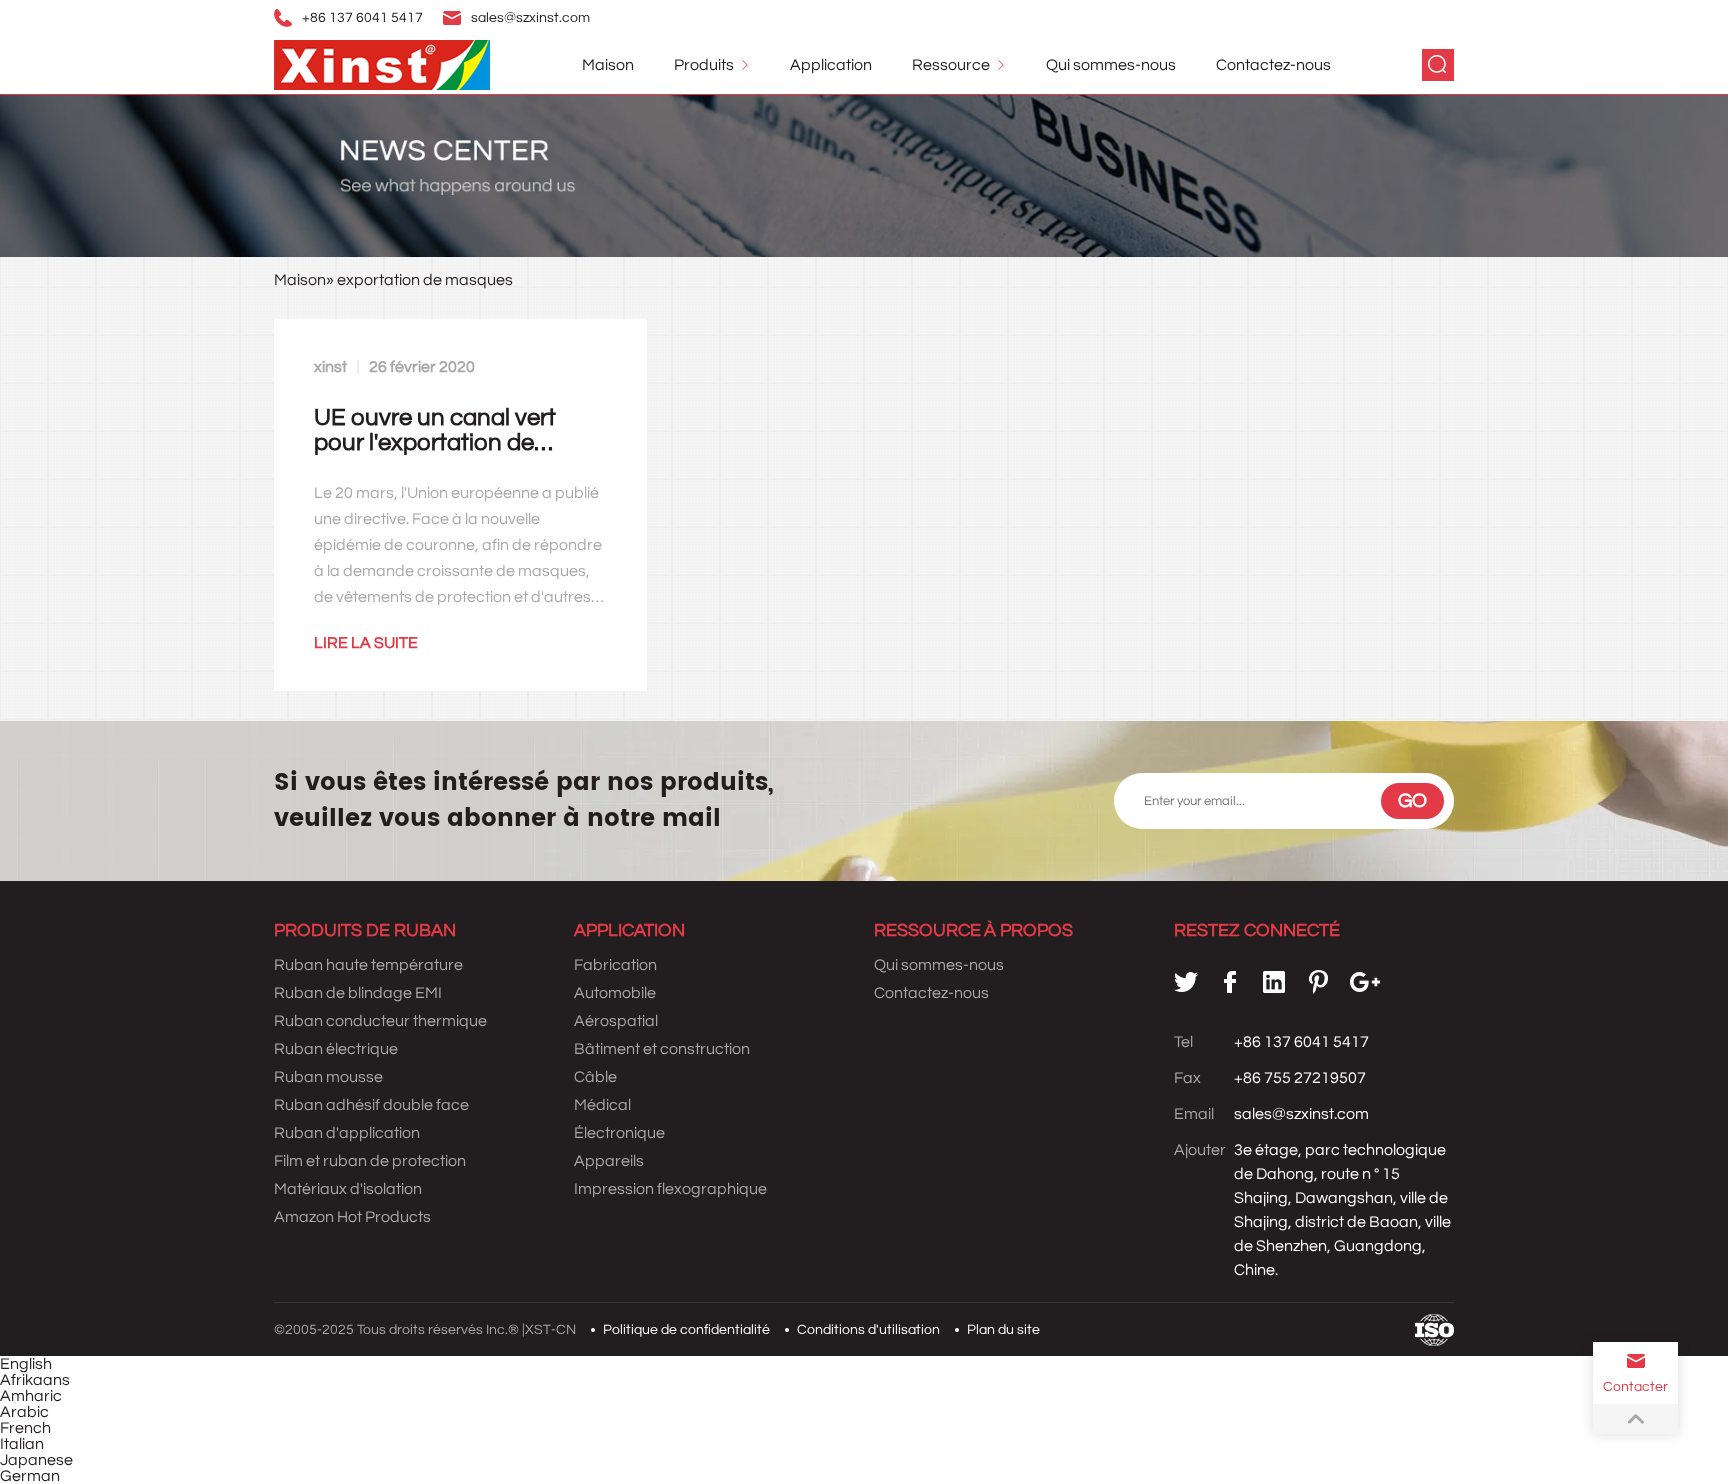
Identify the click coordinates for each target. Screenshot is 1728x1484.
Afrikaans (35, 1380)
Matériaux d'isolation (348, 1189)
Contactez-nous (1273, 65)
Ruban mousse (328, 1077)
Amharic (31, 1396)
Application (831, 65)
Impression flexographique (670, 1189)
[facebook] (1230, 982)
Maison (608, 65)
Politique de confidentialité (686, 1330)
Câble (595, 1077)
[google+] (1365, 982)
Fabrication (615, 965)
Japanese (36, 1460)
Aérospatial (616, 1021)
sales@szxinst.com (530, 18)
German (30, 1476)
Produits (704, 65)
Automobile (615, 993)
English (26, 1364)
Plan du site (1003, 1330)
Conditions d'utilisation (868, 1330)
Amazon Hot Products (352, 1217)
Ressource (951, 65)
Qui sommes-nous (1111, 65)
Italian (22, 1444)
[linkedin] (1274, 982)
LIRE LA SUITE (366, 643)
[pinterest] (1318, 982)
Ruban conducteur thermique (380, 1021)
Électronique (619, 1133)
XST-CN (550, 1330)
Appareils (609, 1161)
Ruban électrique (336, 1049)
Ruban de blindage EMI (358, 993)
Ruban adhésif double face (371, 1105)
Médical (602, 1105)
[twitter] (1186, 982)
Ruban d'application (347, 1133)
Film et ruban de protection (370, 1161)
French (25, 1428)
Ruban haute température (368, 965)
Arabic (24, 1412)
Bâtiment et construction (662, 1049)
